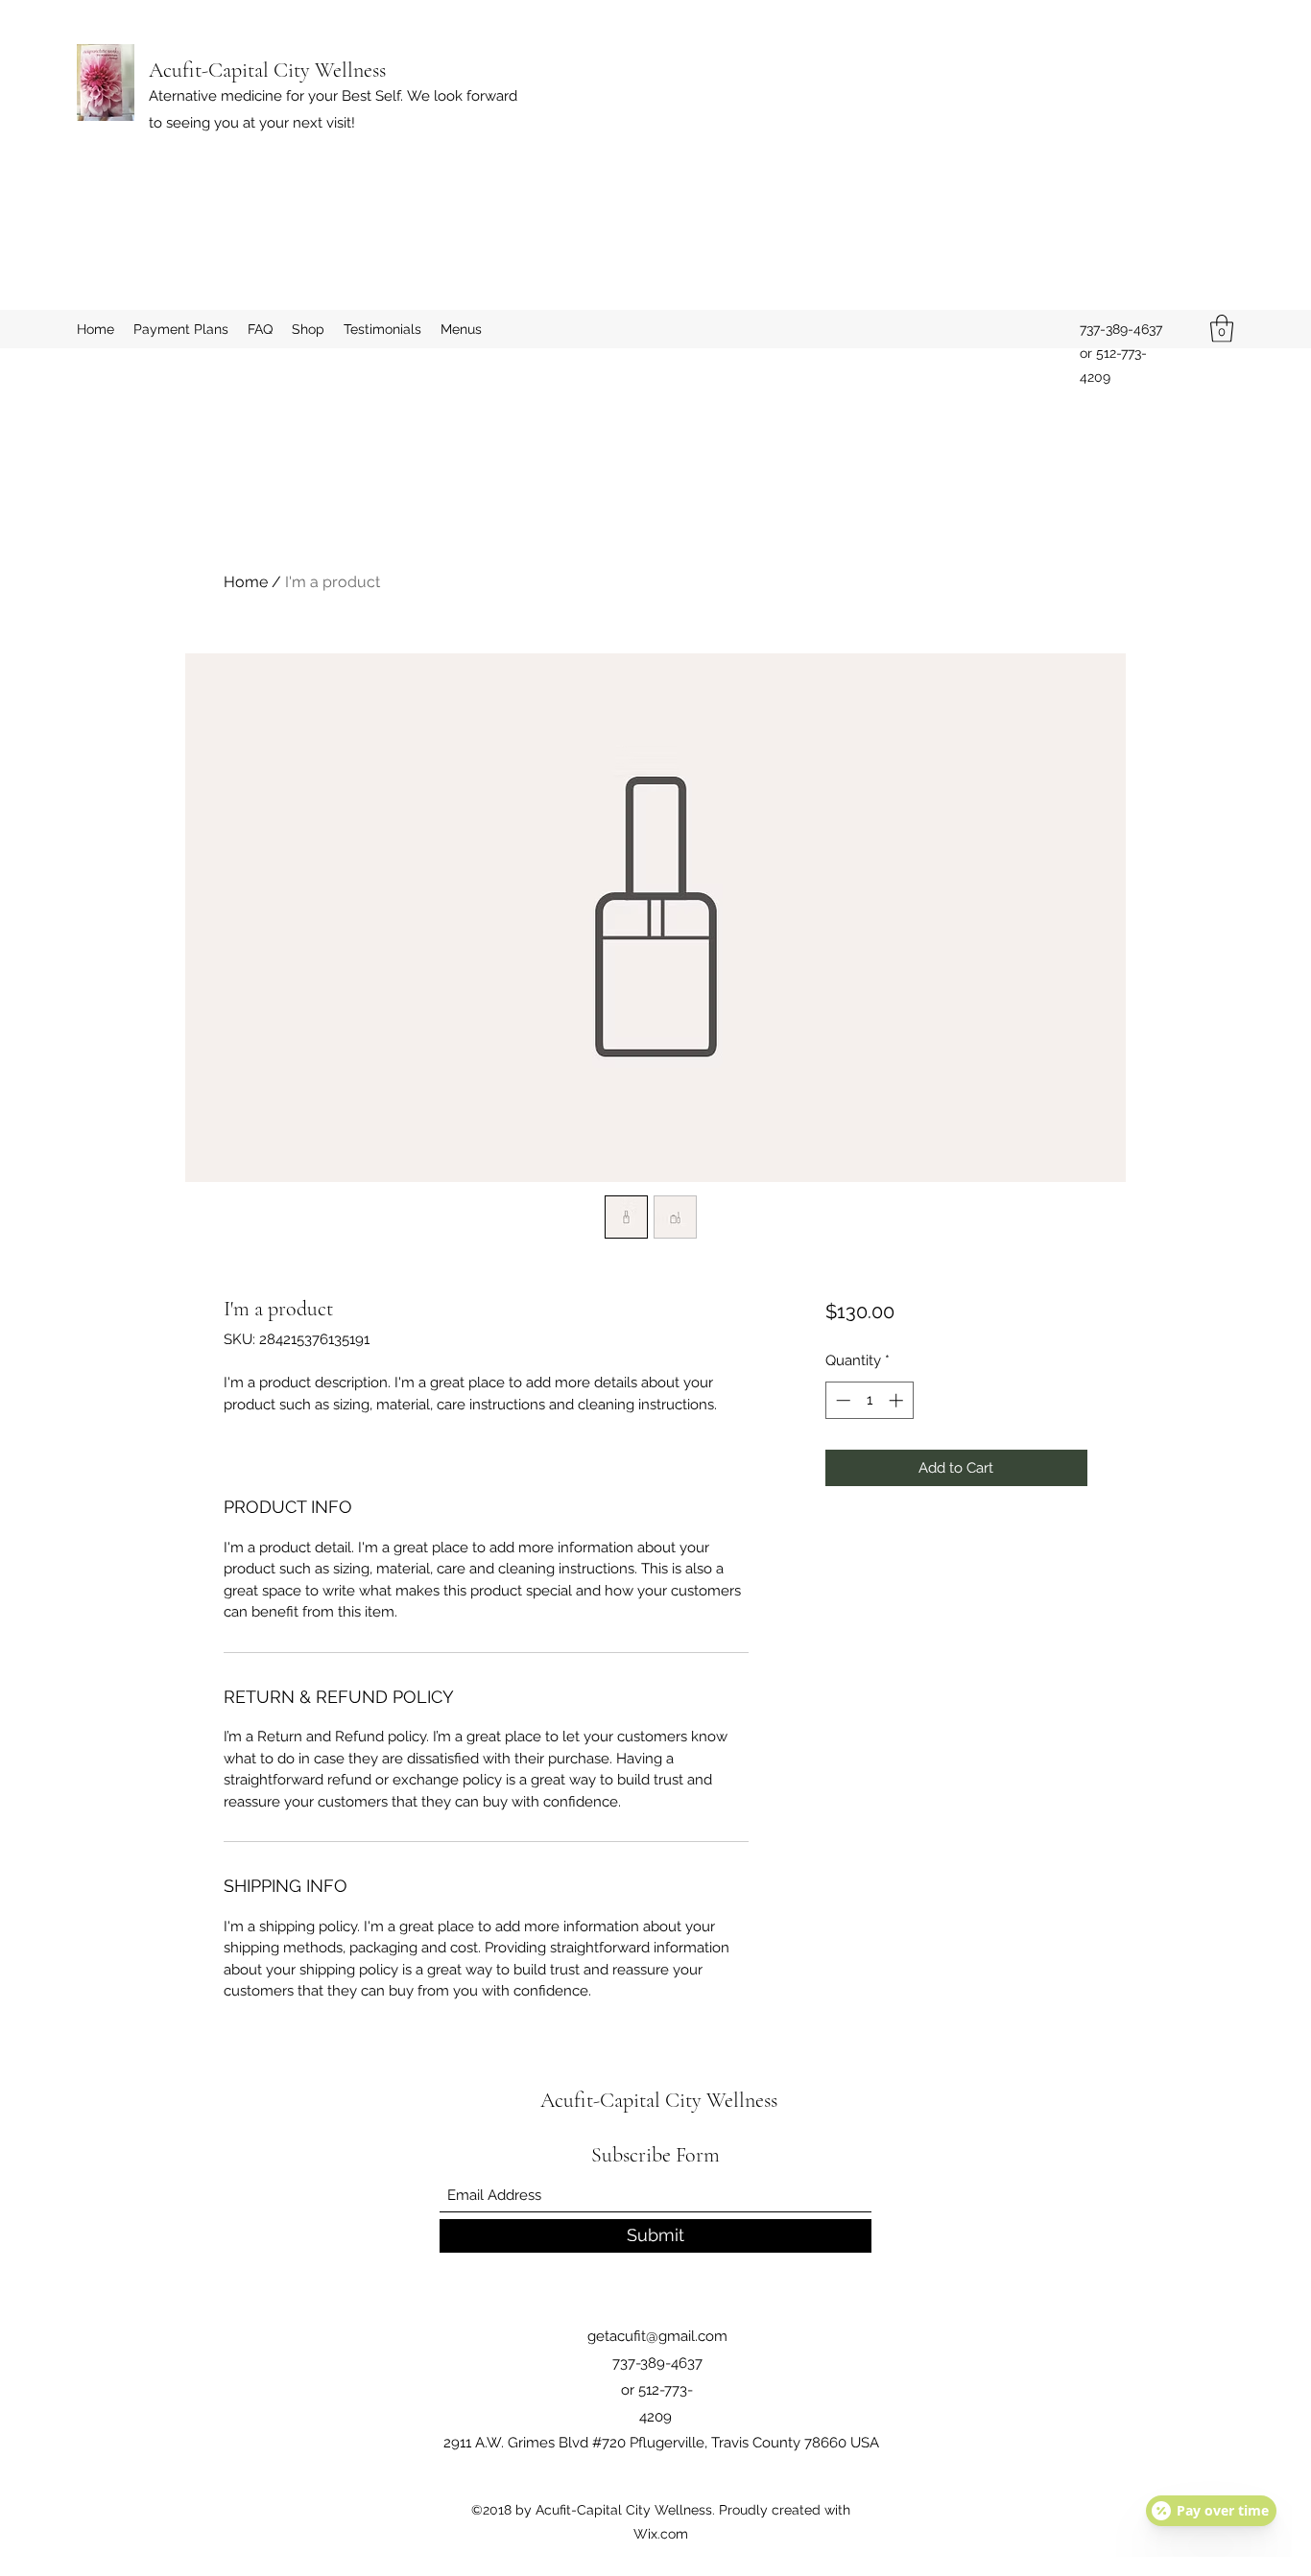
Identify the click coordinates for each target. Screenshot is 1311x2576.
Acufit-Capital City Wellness (267, 70)
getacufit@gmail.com (657, 2336)
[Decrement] (841, 1400)
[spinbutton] (869, 1400)
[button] (1222, 329)
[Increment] (898, 1400)
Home (246, 582)
